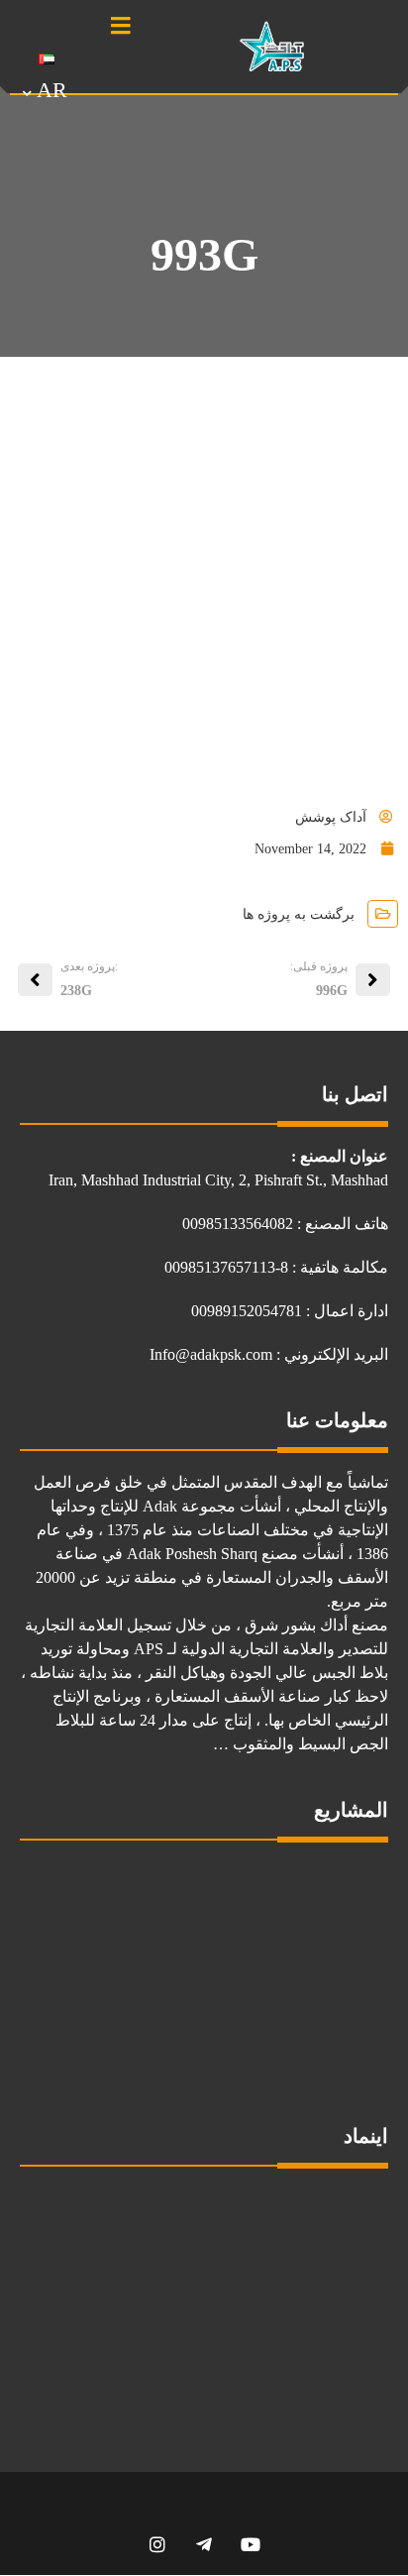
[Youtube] (251, 2544)
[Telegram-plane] (204, 2544)
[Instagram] (158, 2544)
